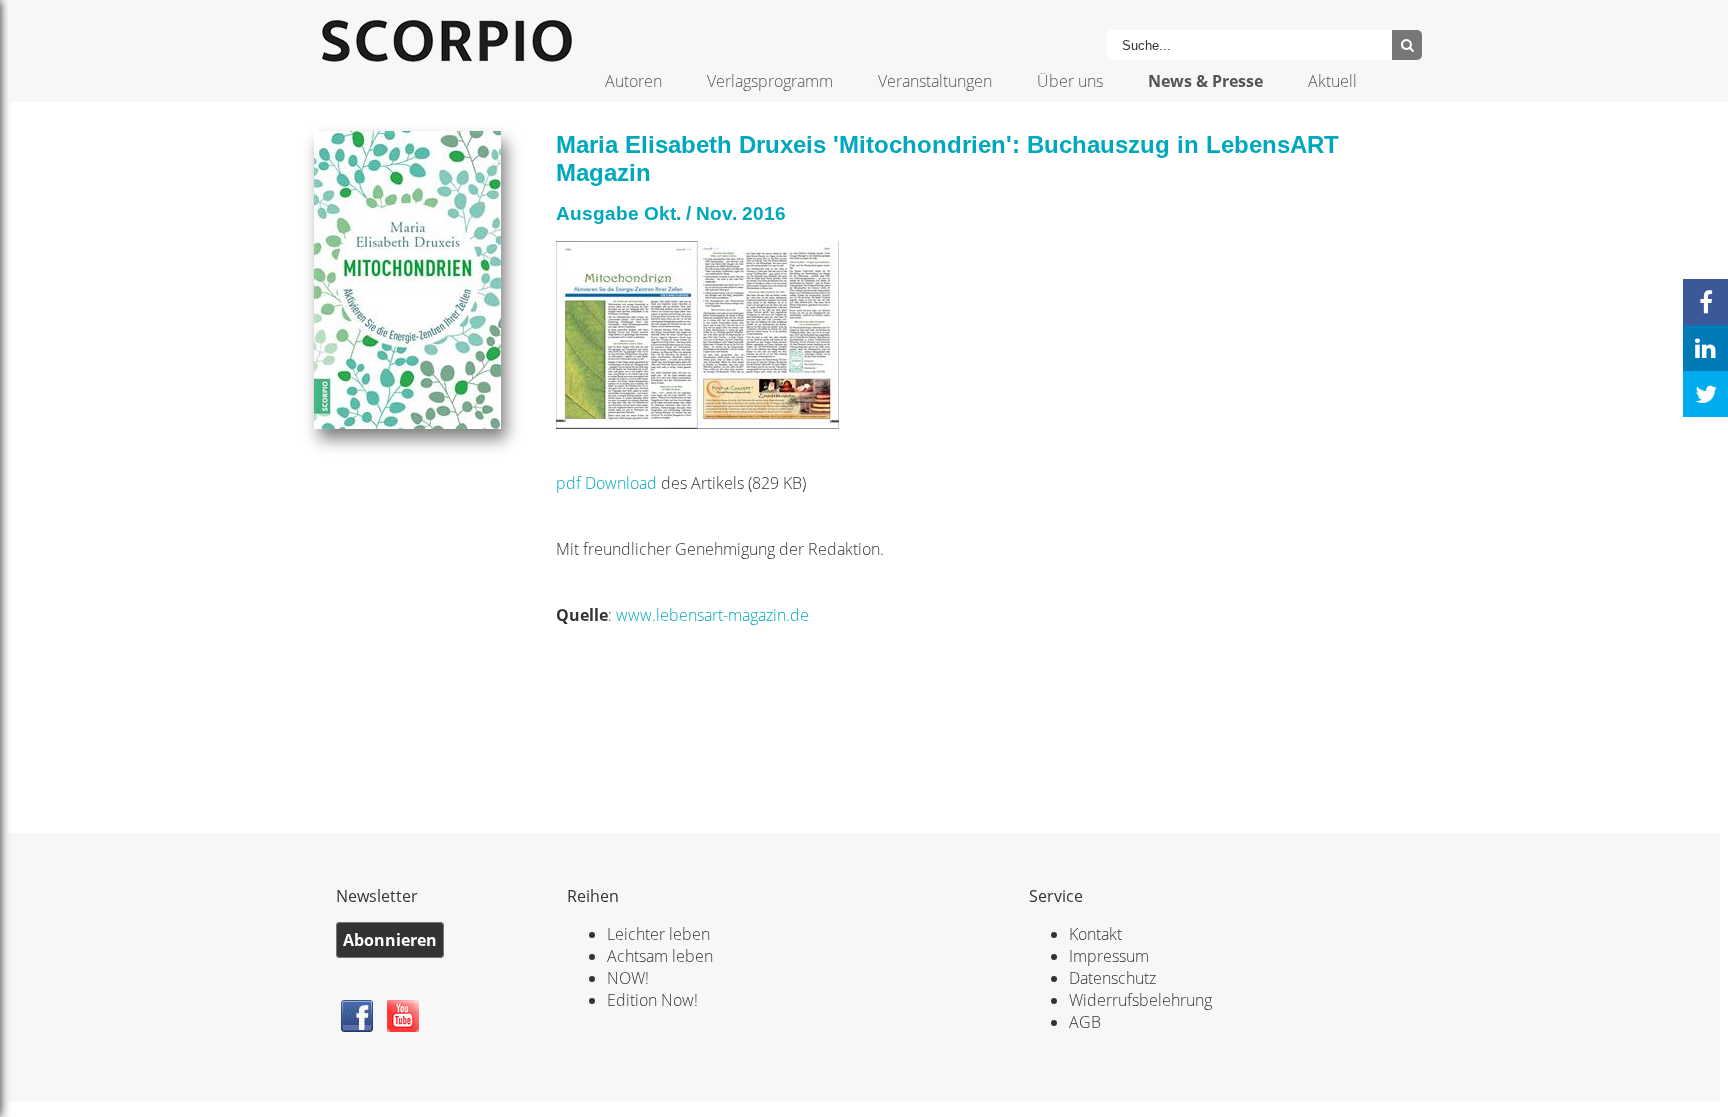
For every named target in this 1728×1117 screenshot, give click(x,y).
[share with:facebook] (1705, 302)
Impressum (1109, 956)
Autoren (633, 81)
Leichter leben (658, 934)
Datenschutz (1112, 978)
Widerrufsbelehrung (1140, 1000)
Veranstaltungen (935, 81)
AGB (1085, 1022)
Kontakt (1095, 934)
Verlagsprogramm (770, 81)
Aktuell (1332, 81)
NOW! (628, 978)
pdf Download (608, 483)
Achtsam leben (660, 956)
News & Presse (1205, 81)
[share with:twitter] (1705, 394)
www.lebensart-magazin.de (712, 615)
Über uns (1070, 81)
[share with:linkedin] (1705, 348)
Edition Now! (652, 1000)
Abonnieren (390, 940)
